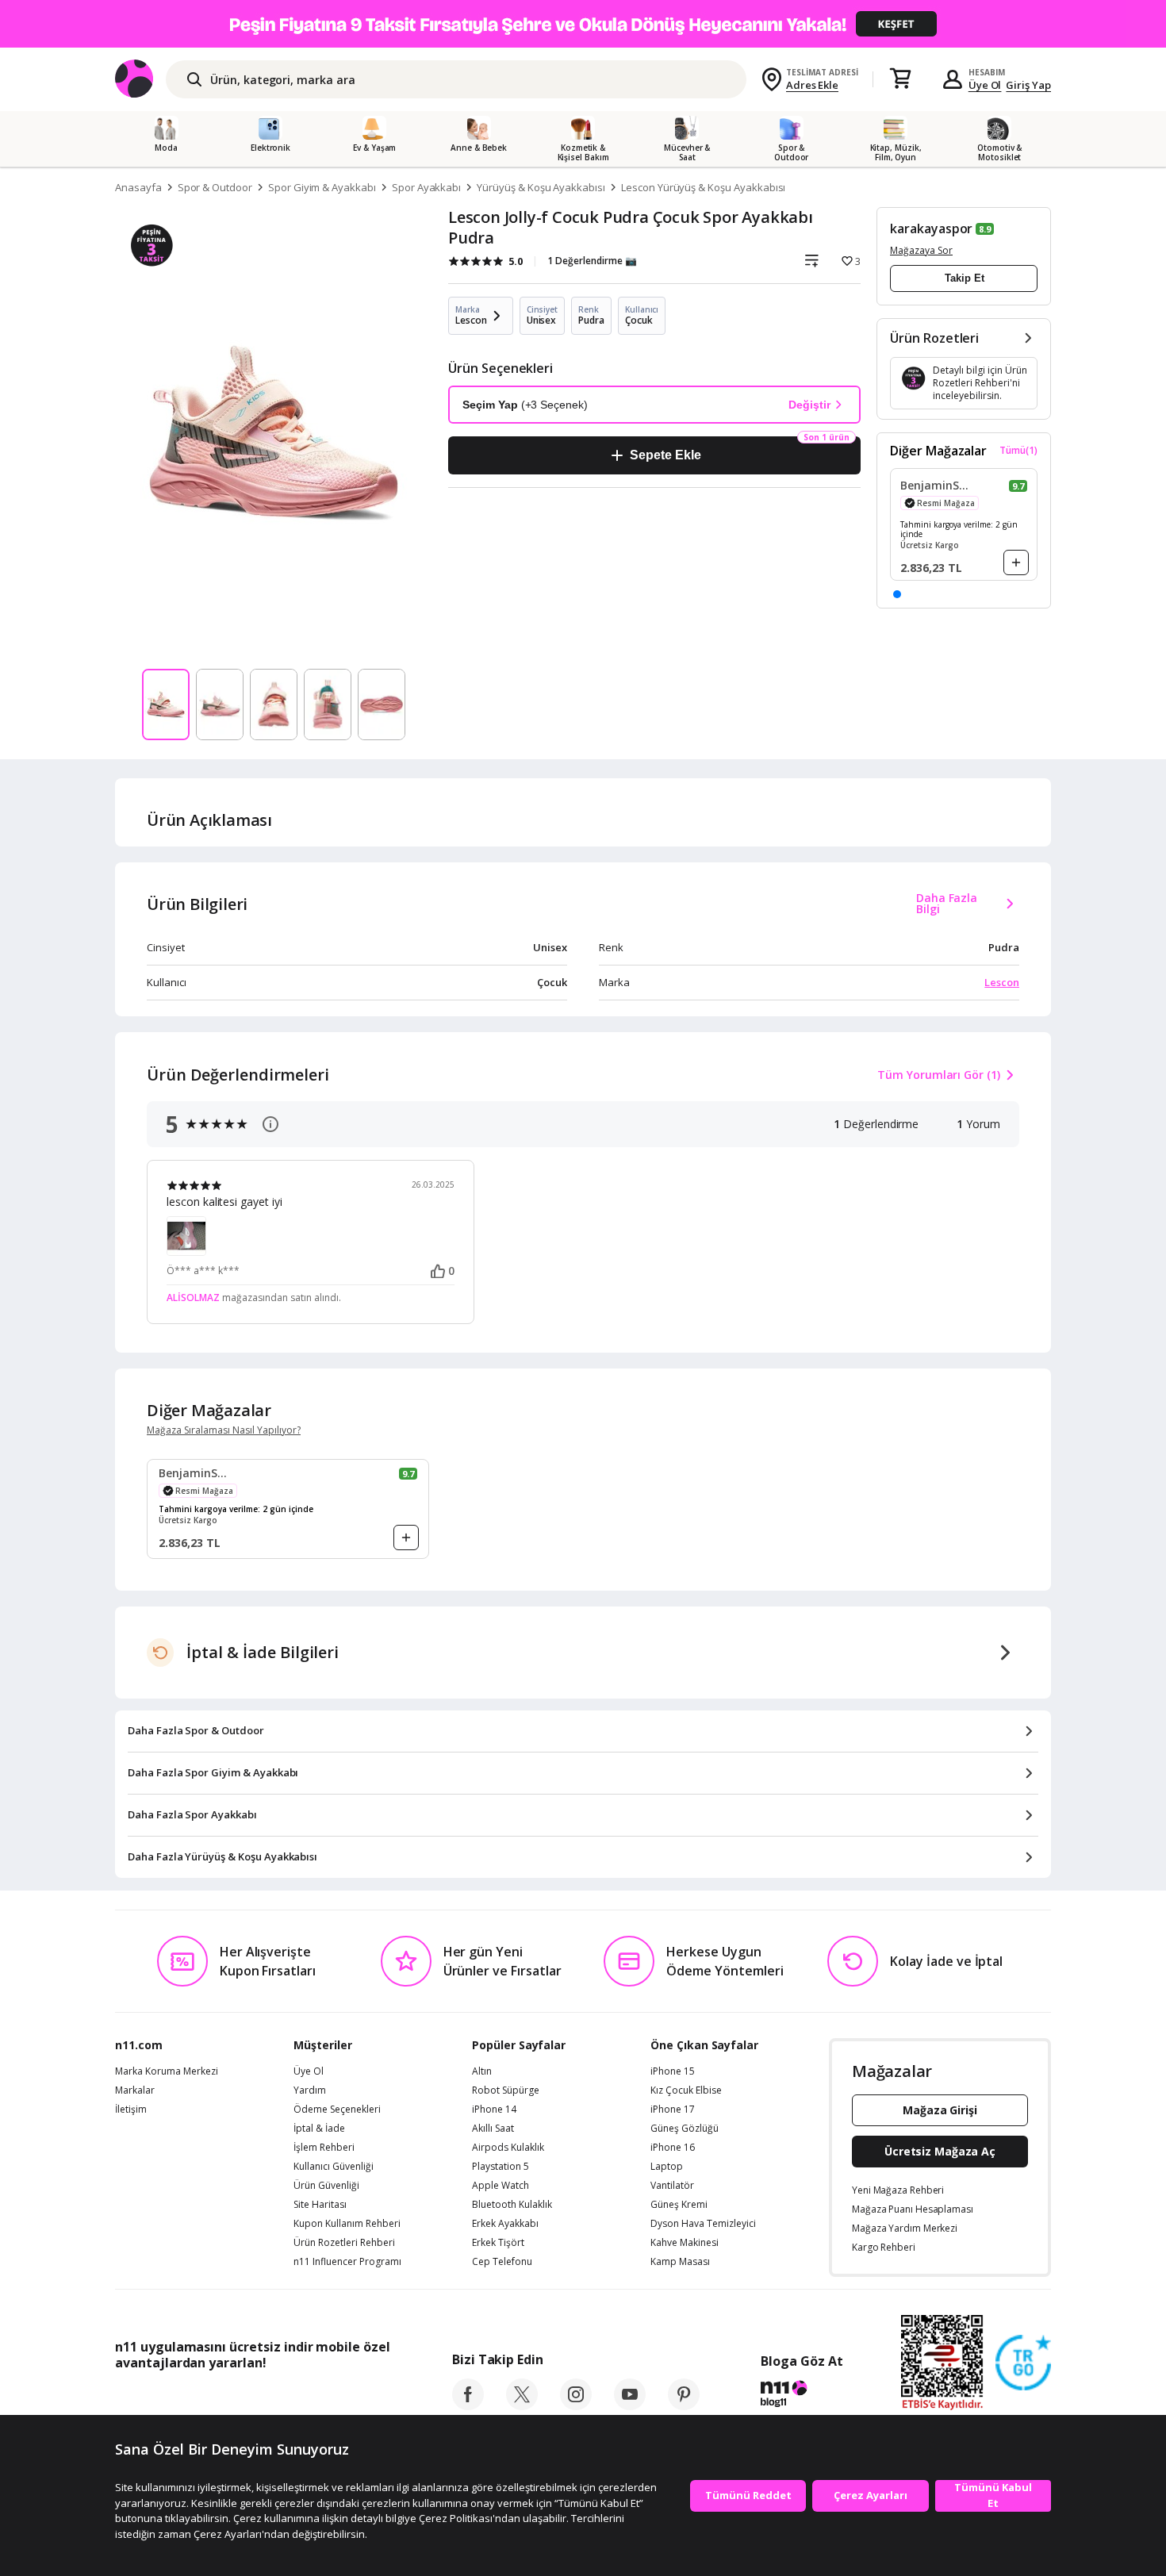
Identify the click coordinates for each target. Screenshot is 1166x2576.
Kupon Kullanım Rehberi (347, 2224)
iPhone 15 (673, 2071)
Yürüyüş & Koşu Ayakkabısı (541, 187)
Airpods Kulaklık (508, 2148)
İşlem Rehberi (324, 2148)
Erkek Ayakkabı (505, 2224)
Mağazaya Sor (921, 250)
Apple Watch (501, 2186)
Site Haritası (320, 2205)
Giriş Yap (1028, 85)
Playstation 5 (501, 2167)
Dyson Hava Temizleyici (703, 2224)
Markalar (135, 2090)
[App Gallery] (353, 2398)
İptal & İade (319, 2129)
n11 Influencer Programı (347, 2262)
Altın (482, 2071)
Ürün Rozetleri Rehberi (344, 2243)
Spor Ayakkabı (426, 187)
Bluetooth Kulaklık (512, 2205)
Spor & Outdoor (215, 187)
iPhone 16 (673, 2148)
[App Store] (164, 2398)
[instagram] (576, 2405)
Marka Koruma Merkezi (167, 2071)
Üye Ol (985, 85)
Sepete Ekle (665, 455)
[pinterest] (684, 2405)
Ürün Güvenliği (326, 2186)
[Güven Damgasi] (1023, 2363)
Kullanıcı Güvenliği (334, 2167)
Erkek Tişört (498, 2243)
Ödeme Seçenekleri (337, 2110)
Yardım (310, 2090)
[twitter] (522, 2405)
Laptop (667, 2167)
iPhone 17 (673, 2110)
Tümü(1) (1018, 451)
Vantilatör (672, 2186)
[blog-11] (802, 2396)
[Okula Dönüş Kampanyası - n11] (583, 24)
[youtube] (630, 2405)
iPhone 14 (494, 2110)
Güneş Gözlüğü (685, 2129)
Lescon (1002, 982)
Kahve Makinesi (685, 2243)
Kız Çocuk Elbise (686, 2090)
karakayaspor (931, 228)
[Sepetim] (900, 79)
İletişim (131, 2110)
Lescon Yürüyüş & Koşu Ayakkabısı (703, 187)
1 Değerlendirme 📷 (592, 261)
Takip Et (965, 278)
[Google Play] (262, 2398)
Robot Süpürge (506, 2090)
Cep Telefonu (502, 2262)
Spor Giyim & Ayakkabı (322, 187)
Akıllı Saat (493, 2129)
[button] (897, 594)
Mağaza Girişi (940, 2110)
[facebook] (468, 2405)
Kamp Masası (680, 2262)
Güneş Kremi (679, 2205)
